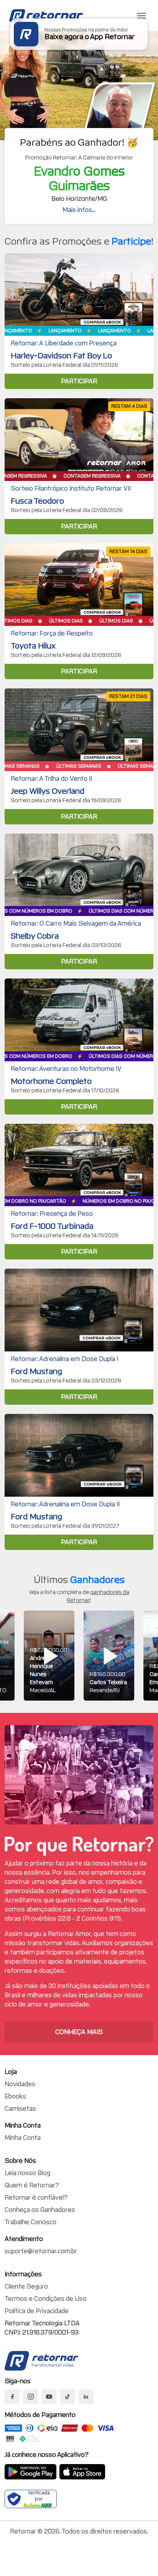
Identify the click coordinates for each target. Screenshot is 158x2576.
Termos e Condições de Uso (46, 2299)
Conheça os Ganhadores (40, 2210)
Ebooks (15, 2096)
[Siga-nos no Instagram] (31, 2397)
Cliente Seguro (26, 2286)
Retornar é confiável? (36, 2198)
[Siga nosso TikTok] (67, 2397)
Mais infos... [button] (79, 210)
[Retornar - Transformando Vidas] (41, 2361)
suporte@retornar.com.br (41, 2251)
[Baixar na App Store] (82, 2472)
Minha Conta (23, 2138)
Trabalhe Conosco (30, 2222)
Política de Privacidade (37, 2311)
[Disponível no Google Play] (30, 2472)
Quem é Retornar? (32, 2185)
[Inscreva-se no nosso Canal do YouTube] (49, 2397)
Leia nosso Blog (27, 2173)
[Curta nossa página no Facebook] (12, 2397)
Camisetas (20, 2109)
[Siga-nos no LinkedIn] (86, 2397)
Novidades (20, 2084)
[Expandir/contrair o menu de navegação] (142, 16)
